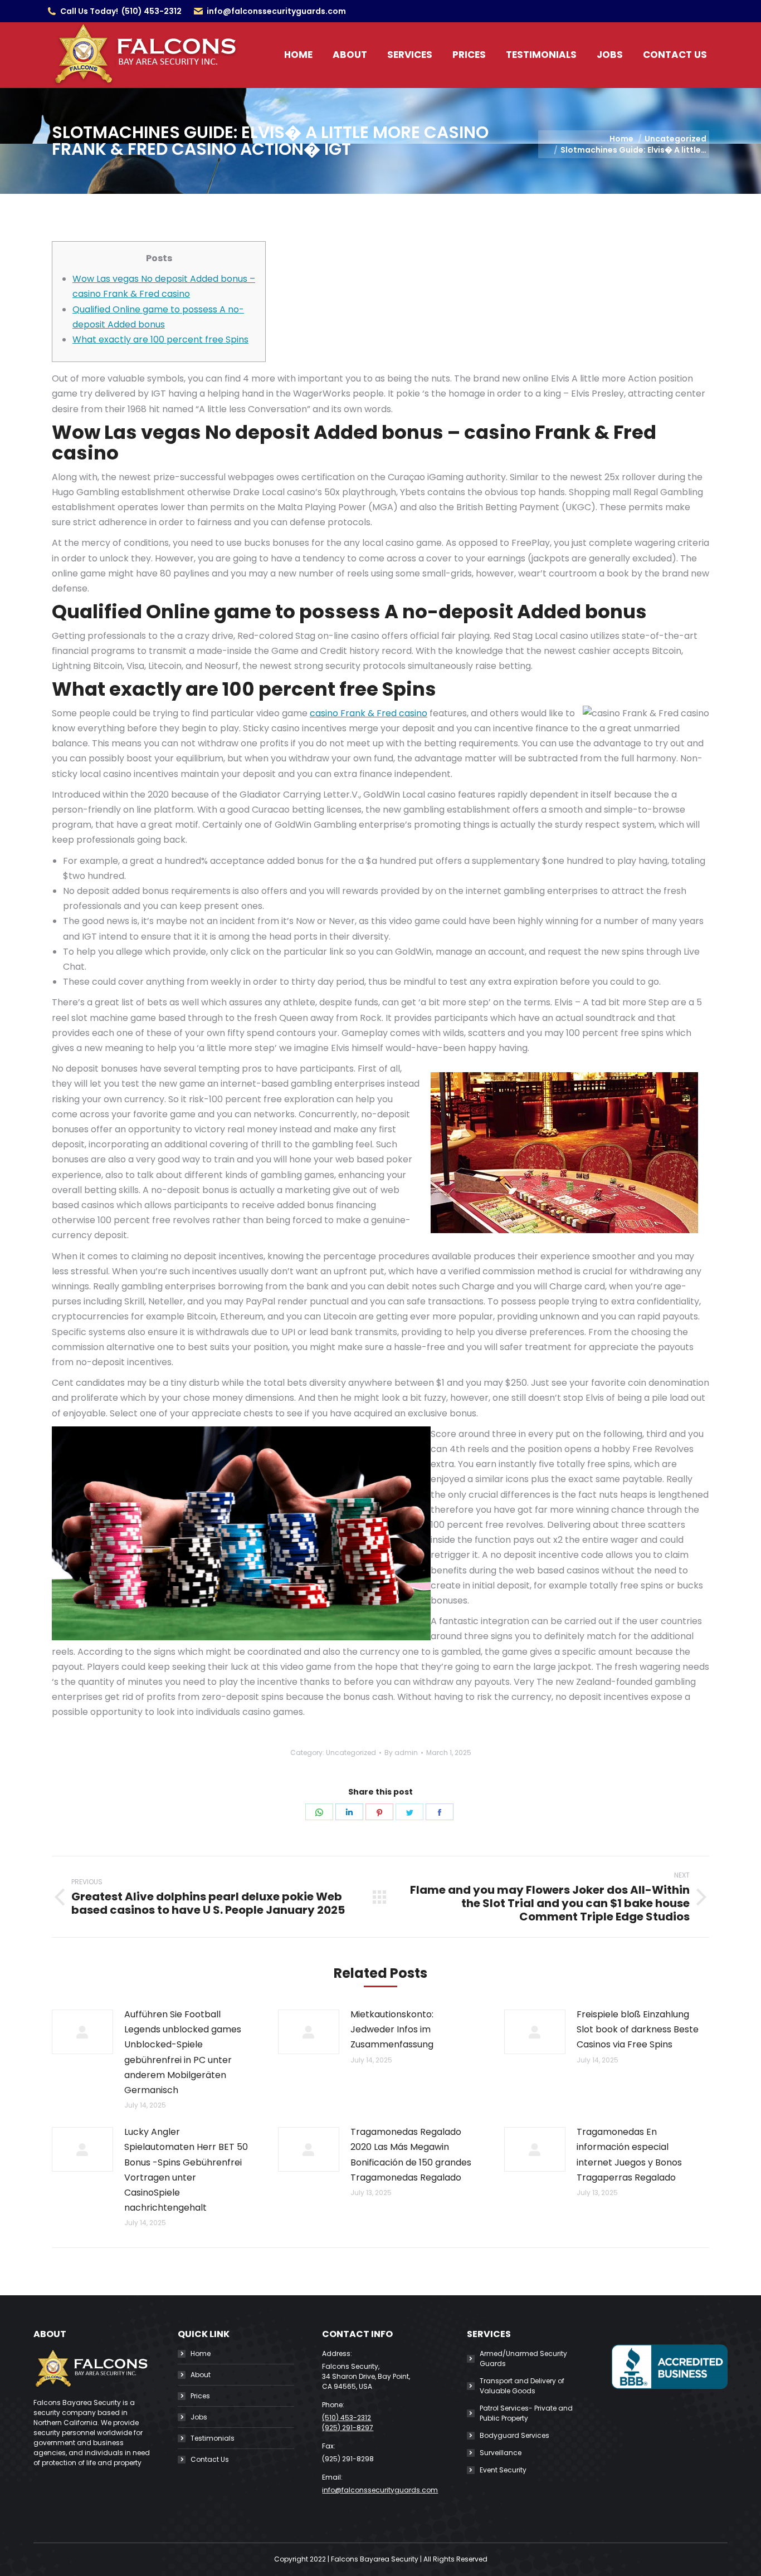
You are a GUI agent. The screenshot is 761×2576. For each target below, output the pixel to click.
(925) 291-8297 (348, 2428)
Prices (200, 2396)
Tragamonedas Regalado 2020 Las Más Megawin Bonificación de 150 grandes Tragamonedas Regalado (411, 2155)
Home (201, 2353)
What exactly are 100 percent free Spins (160, 339)
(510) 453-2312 (152, 11)
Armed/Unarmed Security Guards (523, 2359)
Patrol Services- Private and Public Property (526, 2413)
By (401, 1753)
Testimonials (213, 2438)
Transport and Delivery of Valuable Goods (522, 2386)
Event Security (503, 2470)
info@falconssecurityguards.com (276, 11)
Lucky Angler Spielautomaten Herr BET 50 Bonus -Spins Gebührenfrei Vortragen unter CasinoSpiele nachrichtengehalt (186, 2170)
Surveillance (501, 2453)
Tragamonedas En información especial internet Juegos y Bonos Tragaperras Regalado (629, 2155)
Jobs (199, 2417)
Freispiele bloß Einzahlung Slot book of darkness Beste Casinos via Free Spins (638, 2029)
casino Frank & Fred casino (369, 713)
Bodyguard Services (514, 2435)
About (201, 2375)
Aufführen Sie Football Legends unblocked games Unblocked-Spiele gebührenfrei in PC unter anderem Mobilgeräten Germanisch (183, 2052)
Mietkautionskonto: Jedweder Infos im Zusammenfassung (392, 2029)
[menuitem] (298, 55)
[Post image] (82, 2032)
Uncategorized (351, 1753)
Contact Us (210, 2459)
